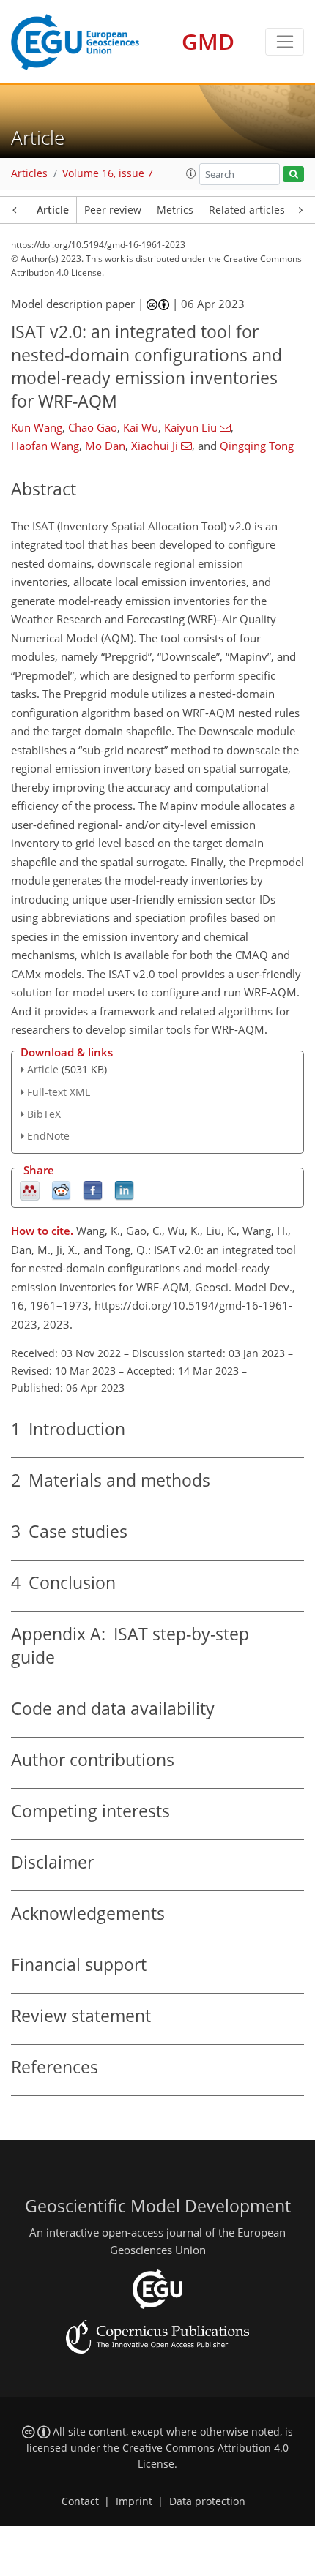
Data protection (207, 2501)
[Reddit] (61, 1190)
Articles (29, 173)
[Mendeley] (30, 1190)
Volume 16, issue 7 (108, 173)
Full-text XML (59, 1092)
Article (53, 210)
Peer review (113, 210)
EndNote (48, 1136)
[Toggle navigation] (285, 42)
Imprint (134, 2501)
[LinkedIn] (124, 1190)
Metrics (175, 210)
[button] (191, 173)
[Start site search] (293, 174)
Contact (80, 2501)
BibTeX (44, 1114)
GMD (208, 41)
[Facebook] (93, 1190)
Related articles (247, 210)
